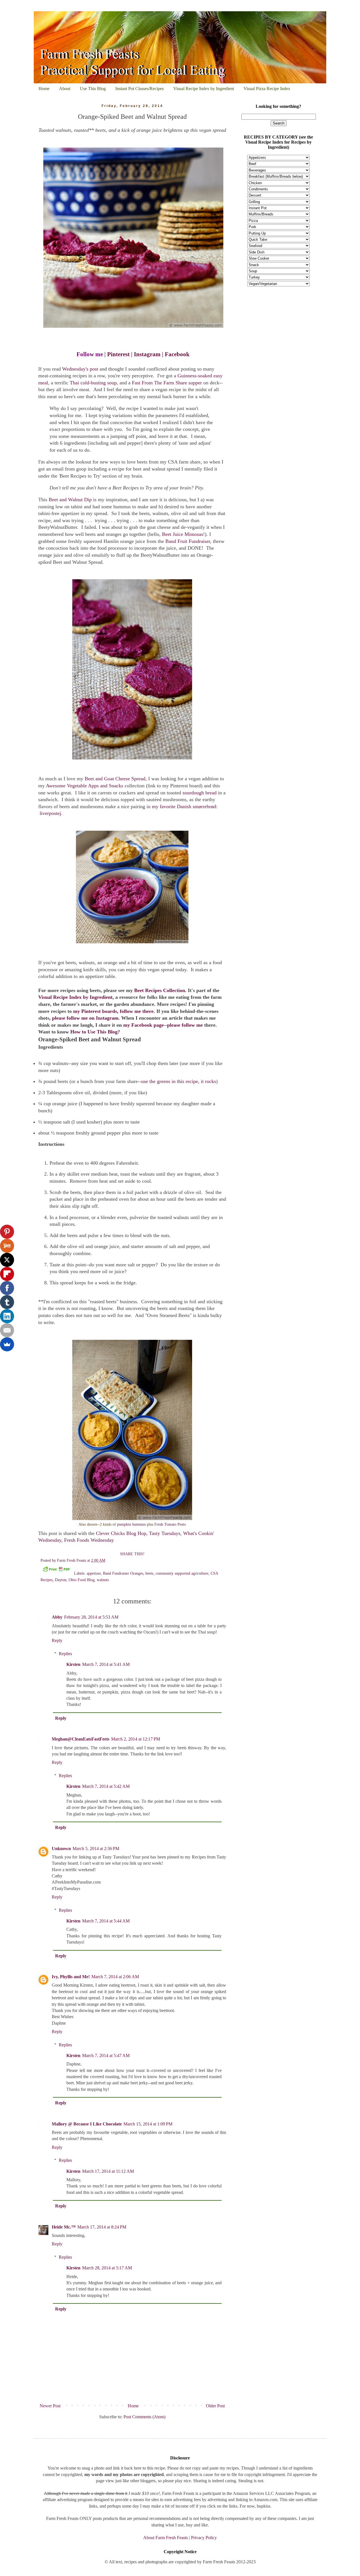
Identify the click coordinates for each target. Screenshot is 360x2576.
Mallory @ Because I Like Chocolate (87, 2124)
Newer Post (50, 2406)
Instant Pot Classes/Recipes (139, 89)
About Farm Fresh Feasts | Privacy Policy (180, 2538)
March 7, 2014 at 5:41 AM (106, 1664)
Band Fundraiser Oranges (123, 1573)
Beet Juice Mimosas (183, 534)
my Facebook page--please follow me (163, 1025)
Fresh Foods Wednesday (89, 1540)
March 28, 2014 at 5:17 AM (107, 2268)
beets (149, 1573)
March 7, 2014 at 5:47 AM (106, 2055)
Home (44, 89)
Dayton (61, 1580)
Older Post (215, 2406)
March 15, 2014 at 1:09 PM (148, 2124)
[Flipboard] (7, 1274)
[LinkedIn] (7, 1316)
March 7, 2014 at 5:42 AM (106, 1786)
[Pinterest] (7, 1232)
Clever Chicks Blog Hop (121, 1533)
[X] (7, 1260)
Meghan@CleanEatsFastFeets (81, 1739)
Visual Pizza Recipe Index (267, 89)
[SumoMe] (7, 1344)
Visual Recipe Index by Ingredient (204, 89)
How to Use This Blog (94, 1032)
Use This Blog (93, 89)
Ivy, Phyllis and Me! (71, 1977)
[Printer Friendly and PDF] (56, 1570)
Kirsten (73, 1664)
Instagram (147, 354)
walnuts (103, 1580)
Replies (65, 1654)
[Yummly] (7, 1246)
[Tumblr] (7, 1302)
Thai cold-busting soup (93, 383)
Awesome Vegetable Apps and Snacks (85, 786)
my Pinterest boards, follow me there (113, 1011)
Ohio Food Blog (82, 1580)
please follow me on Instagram (85, 1018)
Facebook (177, 354)
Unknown (61, 1849)
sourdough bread (200, 793)
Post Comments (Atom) (144, 2417)
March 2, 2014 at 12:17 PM (136, 1739)
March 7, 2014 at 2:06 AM (115, 1977)
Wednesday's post (81, 369)
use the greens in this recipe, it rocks (179, 1081)
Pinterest (118, 354)
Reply (57, 1640)
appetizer (94, 1573)
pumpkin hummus (131, 1524)
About (65, 89)
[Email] (7, 1330)
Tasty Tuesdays (165, 1533)
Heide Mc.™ (64, 2227)
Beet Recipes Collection (160, 990)
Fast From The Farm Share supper (167, 383)
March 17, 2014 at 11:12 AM (108, 2171)
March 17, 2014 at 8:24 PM (102, 2227)
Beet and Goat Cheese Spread (115, 779)
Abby (57, 1617)
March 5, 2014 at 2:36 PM (96, 1849)
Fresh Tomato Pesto (170, 1524)
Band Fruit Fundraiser (188, 541)
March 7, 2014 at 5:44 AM (106, 1921)
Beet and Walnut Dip (70, 500)
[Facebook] (7, 1288)
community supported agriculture (182, 1573)
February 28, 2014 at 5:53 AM (91, 1617)
